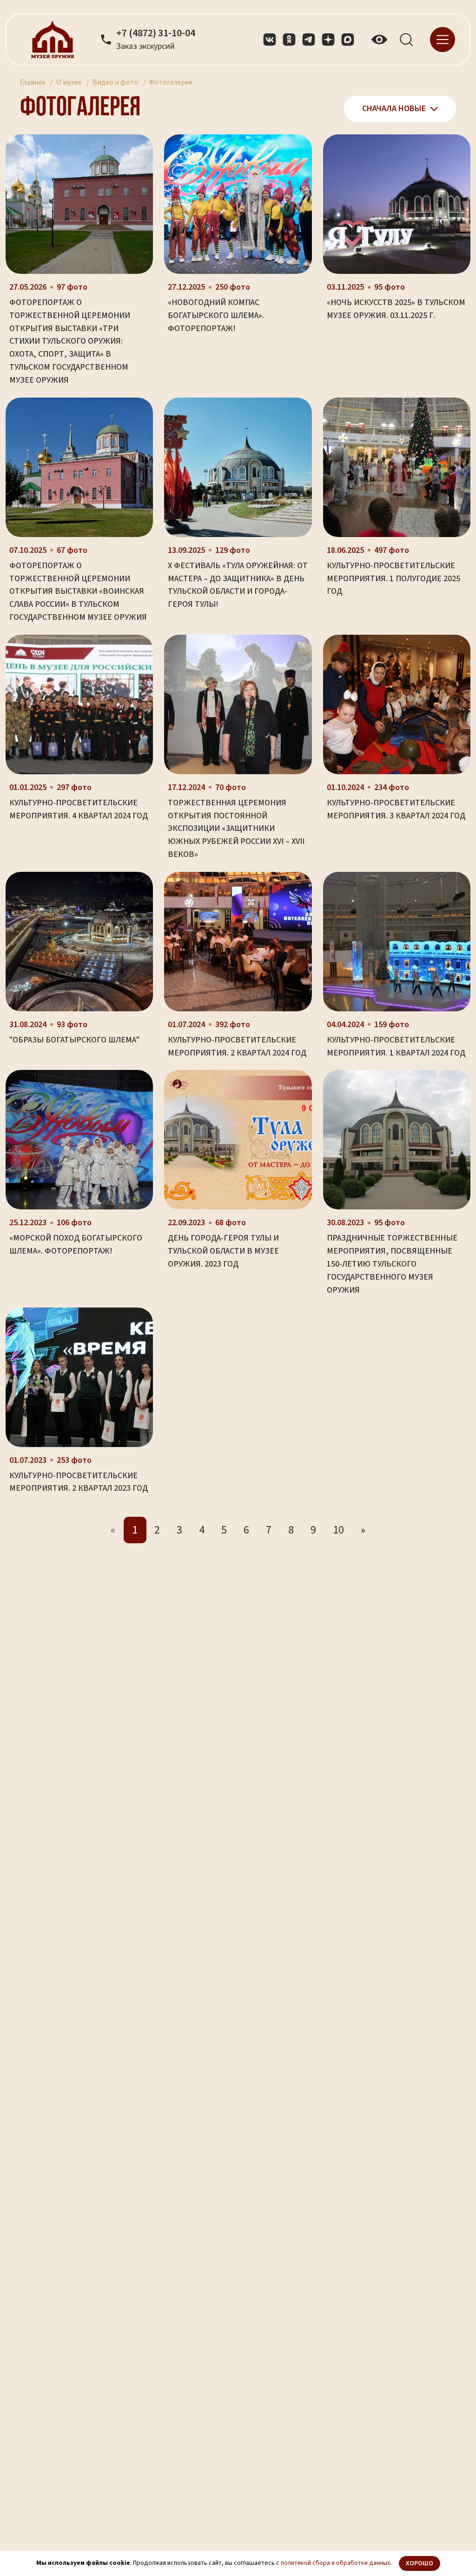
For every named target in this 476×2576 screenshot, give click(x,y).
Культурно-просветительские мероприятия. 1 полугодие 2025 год (393, 579)
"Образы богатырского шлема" (74, 1040)
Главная (33, 82)
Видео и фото (116, 82)
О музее (69, 82)
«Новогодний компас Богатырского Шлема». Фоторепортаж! (216, 315)
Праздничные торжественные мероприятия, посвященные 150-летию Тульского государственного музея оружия (392, 1264)
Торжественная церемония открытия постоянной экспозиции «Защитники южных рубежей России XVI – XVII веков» (236, 829)
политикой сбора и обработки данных (335, 2563)
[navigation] (443, 39)
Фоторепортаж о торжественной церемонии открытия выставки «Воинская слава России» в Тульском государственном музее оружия (78, 591)
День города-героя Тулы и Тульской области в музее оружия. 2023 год (223, 1251)
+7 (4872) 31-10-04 (156, 33)
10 (338, 1530)
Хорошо (420, 2563)
